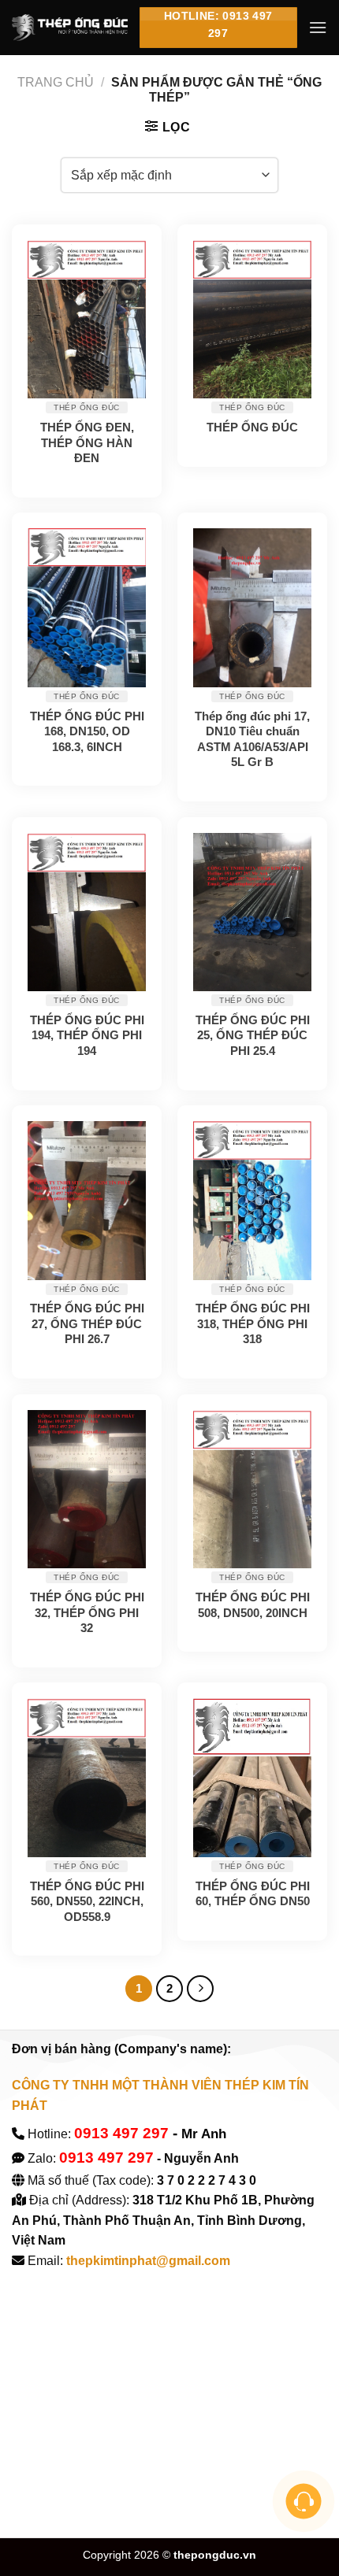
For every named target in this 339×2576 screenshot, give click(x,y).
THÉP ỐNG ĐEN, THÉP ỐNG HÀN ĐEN (87, 442)
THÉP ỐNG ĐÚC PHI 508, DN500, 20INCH (253, 1605)
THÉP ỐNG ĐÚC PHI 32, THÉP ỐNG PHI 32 (87, 1612)
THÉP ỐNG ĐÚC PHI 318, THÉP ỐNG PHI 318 (253, 1323)
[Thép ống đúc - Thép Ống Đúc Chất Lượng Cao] (70, 28)
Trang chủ (56, 82)
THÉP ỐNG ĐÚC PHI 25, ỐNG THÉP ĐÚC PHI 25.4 (253, 1035)
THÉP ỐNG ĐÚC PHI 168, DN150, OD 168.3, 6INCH (87, 731)
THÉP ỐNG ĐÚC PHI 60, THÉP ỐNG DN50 (253, 1894)
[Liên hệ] (304, 2502)
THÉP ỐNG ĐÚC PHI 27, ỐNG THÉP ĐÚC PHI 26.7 (87, 1323)
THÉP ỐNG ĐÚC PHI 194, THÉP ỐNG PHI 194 (87, 1035)
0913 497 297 (121, 2133)
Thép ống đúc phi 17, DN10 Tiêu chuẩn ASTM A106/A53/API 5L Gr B (252, 739)
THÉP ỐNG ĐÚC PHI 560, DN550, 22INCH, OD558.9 (87, 1901)
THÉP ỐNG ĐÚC (252, 427)
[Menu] (318, 27)
